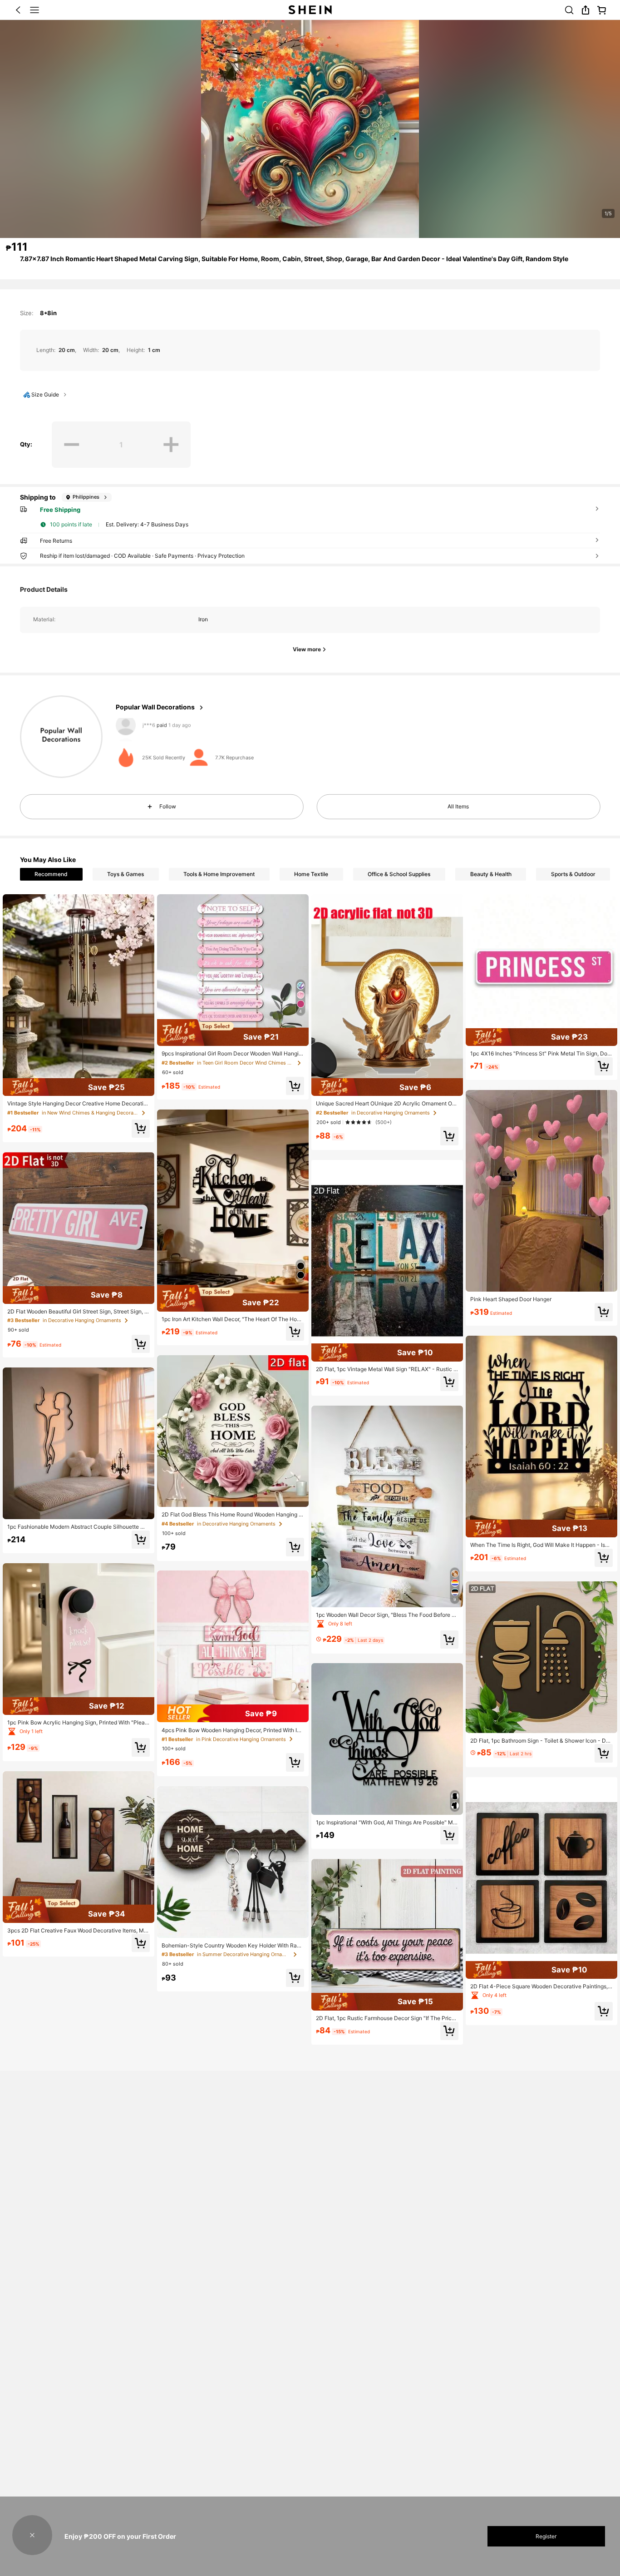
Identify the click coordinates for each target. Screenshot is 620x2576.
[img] (79, 1087)
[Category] (34, 10)
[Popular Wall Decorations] (61, 737)
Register (546, 2536)
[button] (18, 10)
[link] (569, 10)
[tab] (51, 874)
